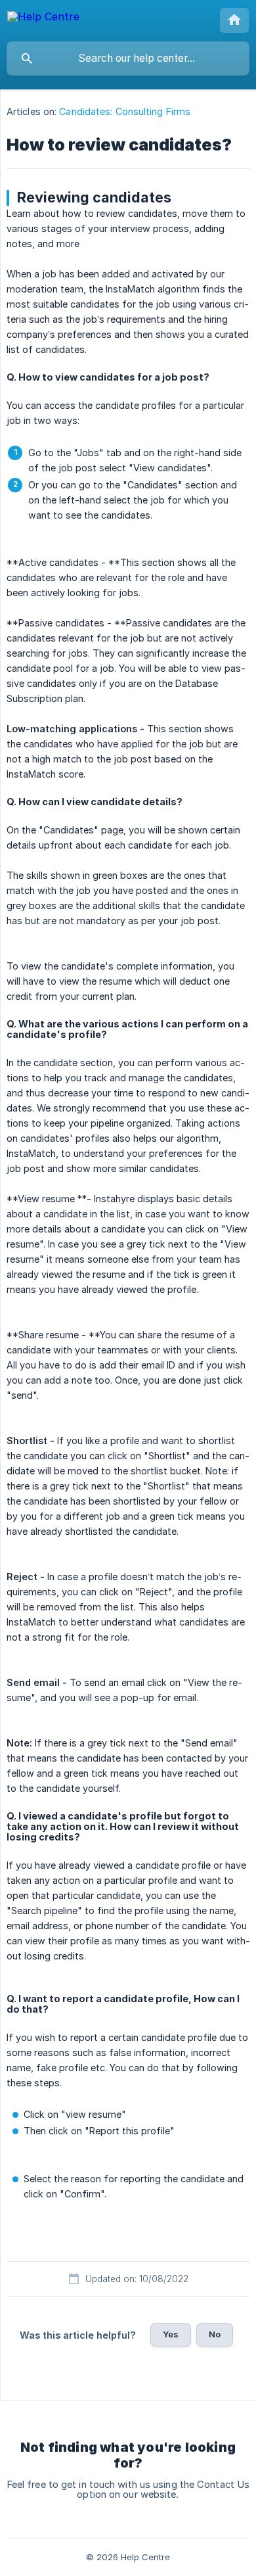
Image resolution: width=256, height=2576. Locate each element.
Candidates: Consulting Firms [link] (125, 111)
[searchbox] (128, 59)
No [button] (215, 2334)
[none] (43, 19)
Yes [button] (171, 2334)
